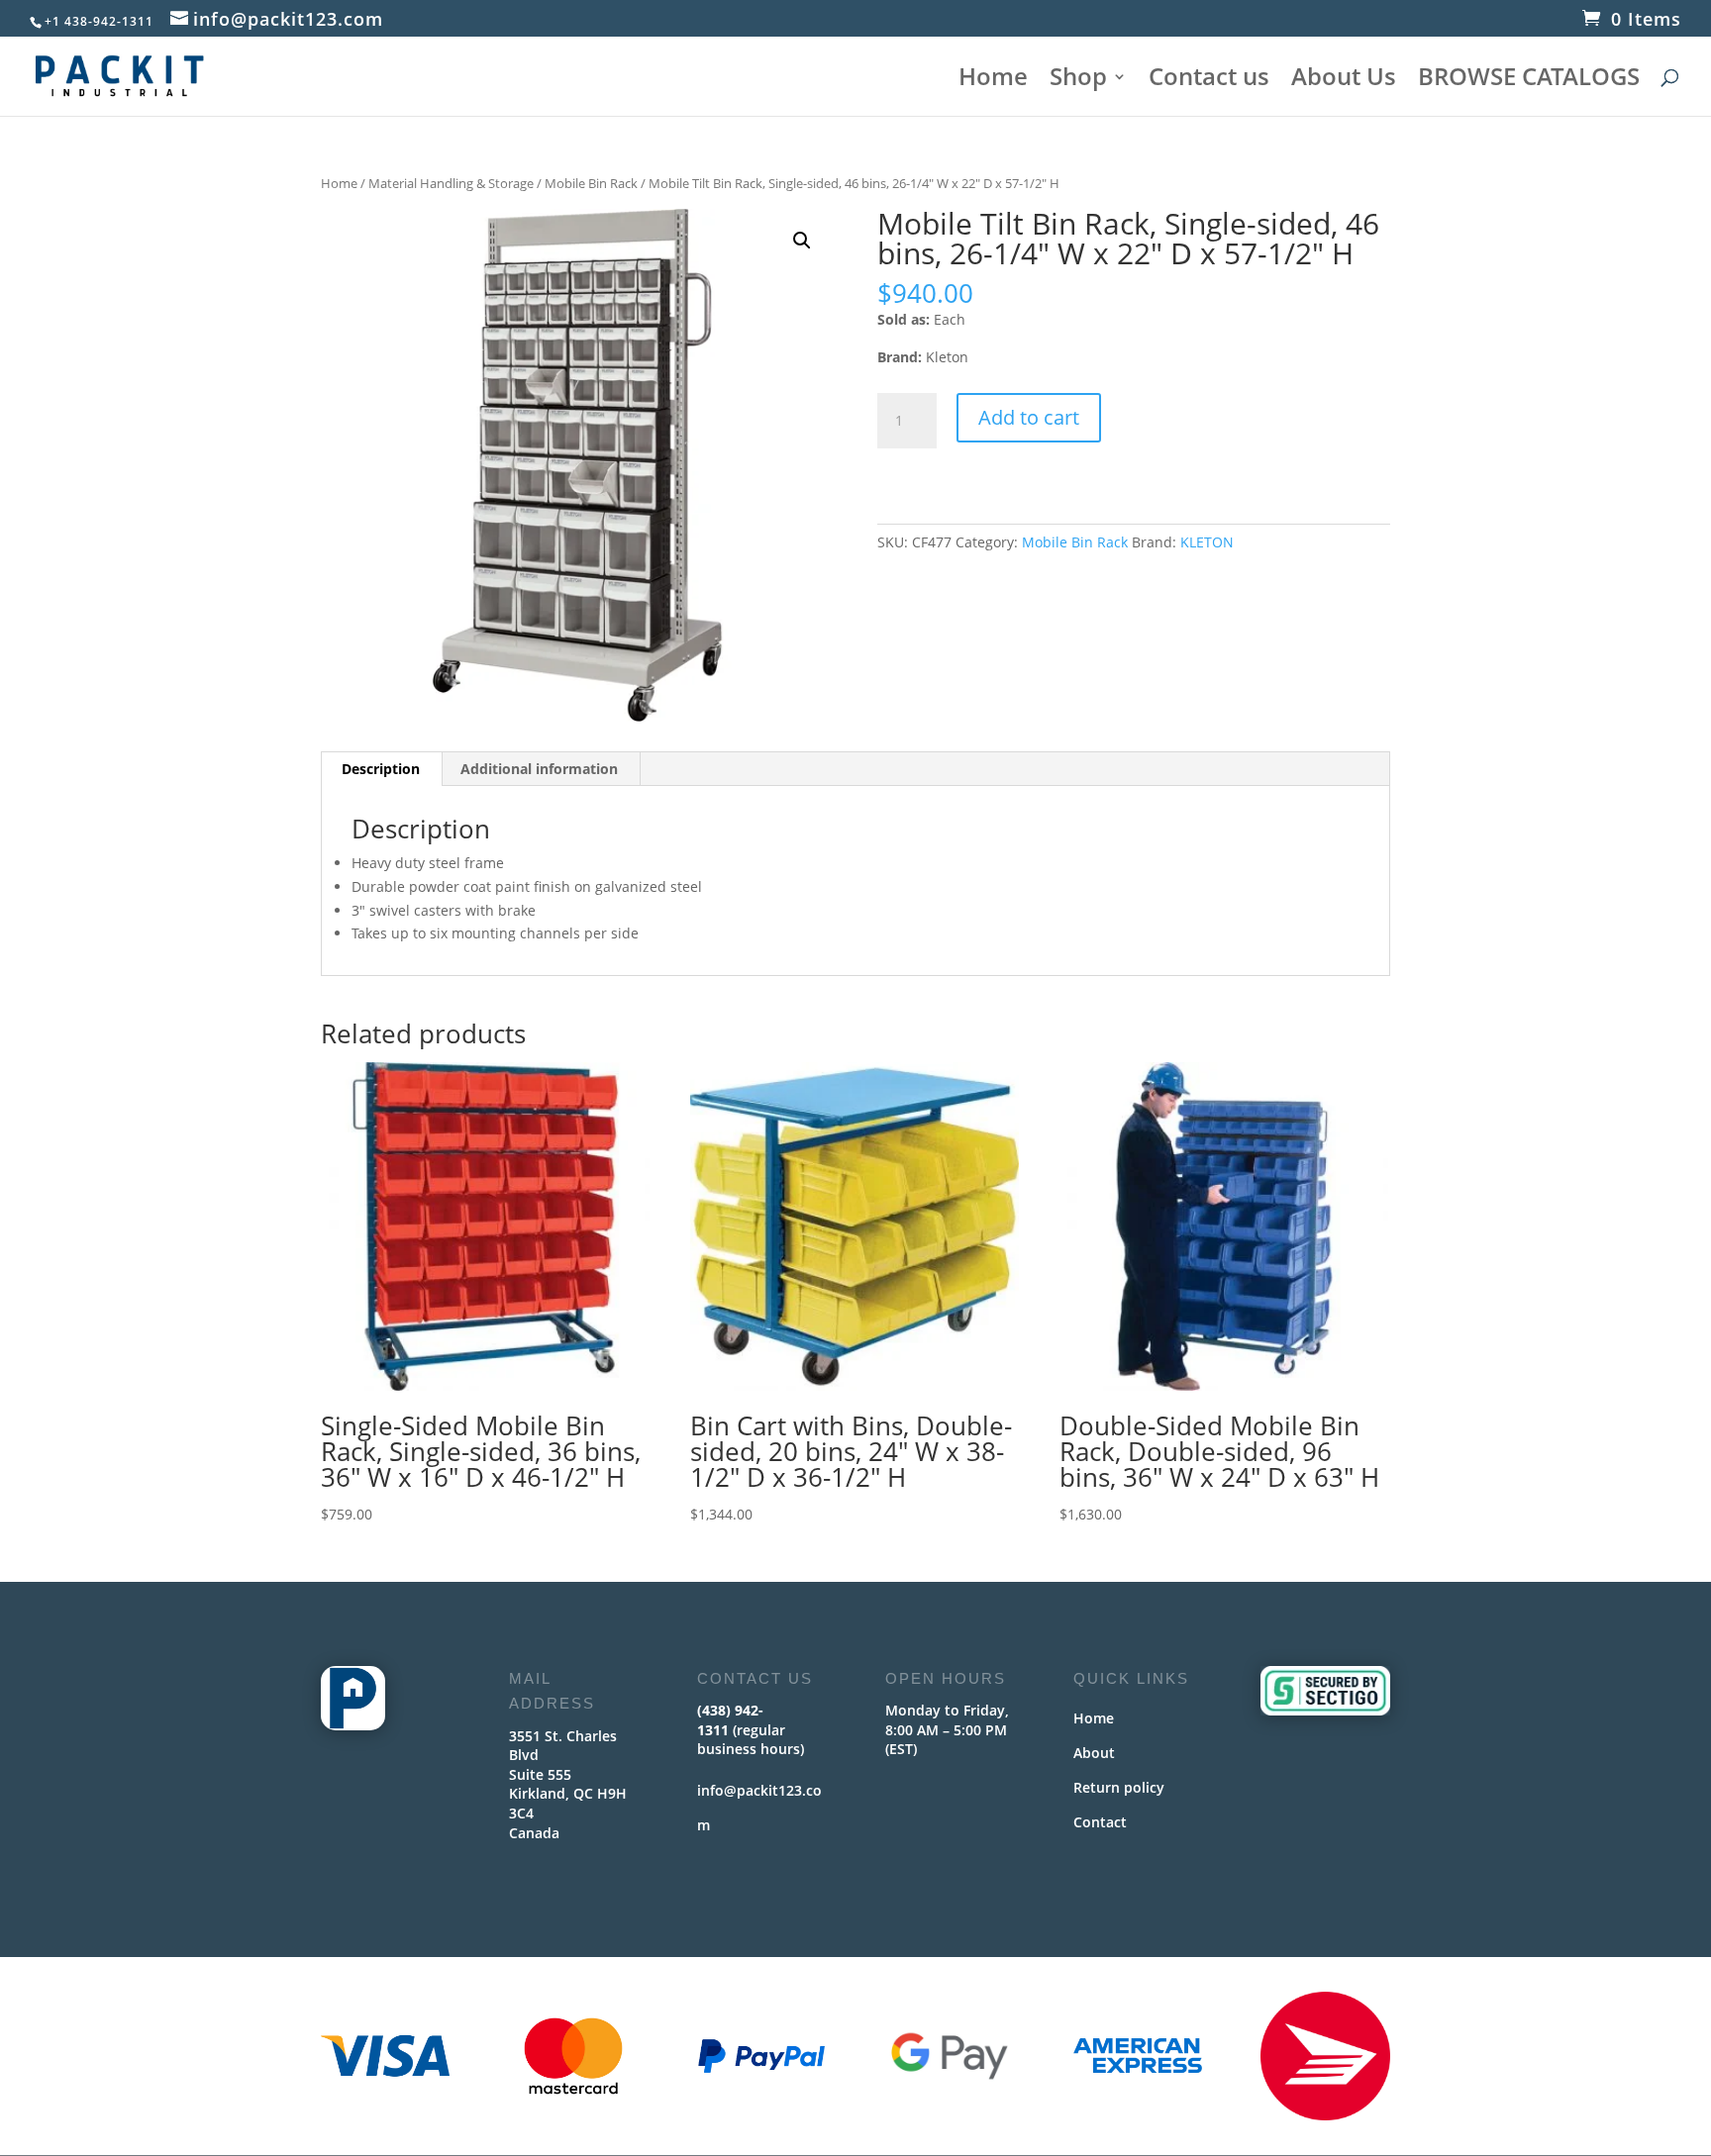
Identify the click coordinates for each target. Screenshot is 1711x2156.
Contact (1100, 1822)
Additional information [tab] (539, 769)
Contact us (1209, 81)
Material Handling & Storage (451, 183)
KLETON (1207, 542)
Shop (1078, 81)
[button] (802, 241)
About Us (1344, 81)
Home (993, 81)
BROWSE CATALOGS (1529, 81)
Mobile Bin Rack (591, 183)
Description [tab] (381, 769)
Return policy (1119, 1787)
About (1094, 1753)
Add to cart (1029, 417)
